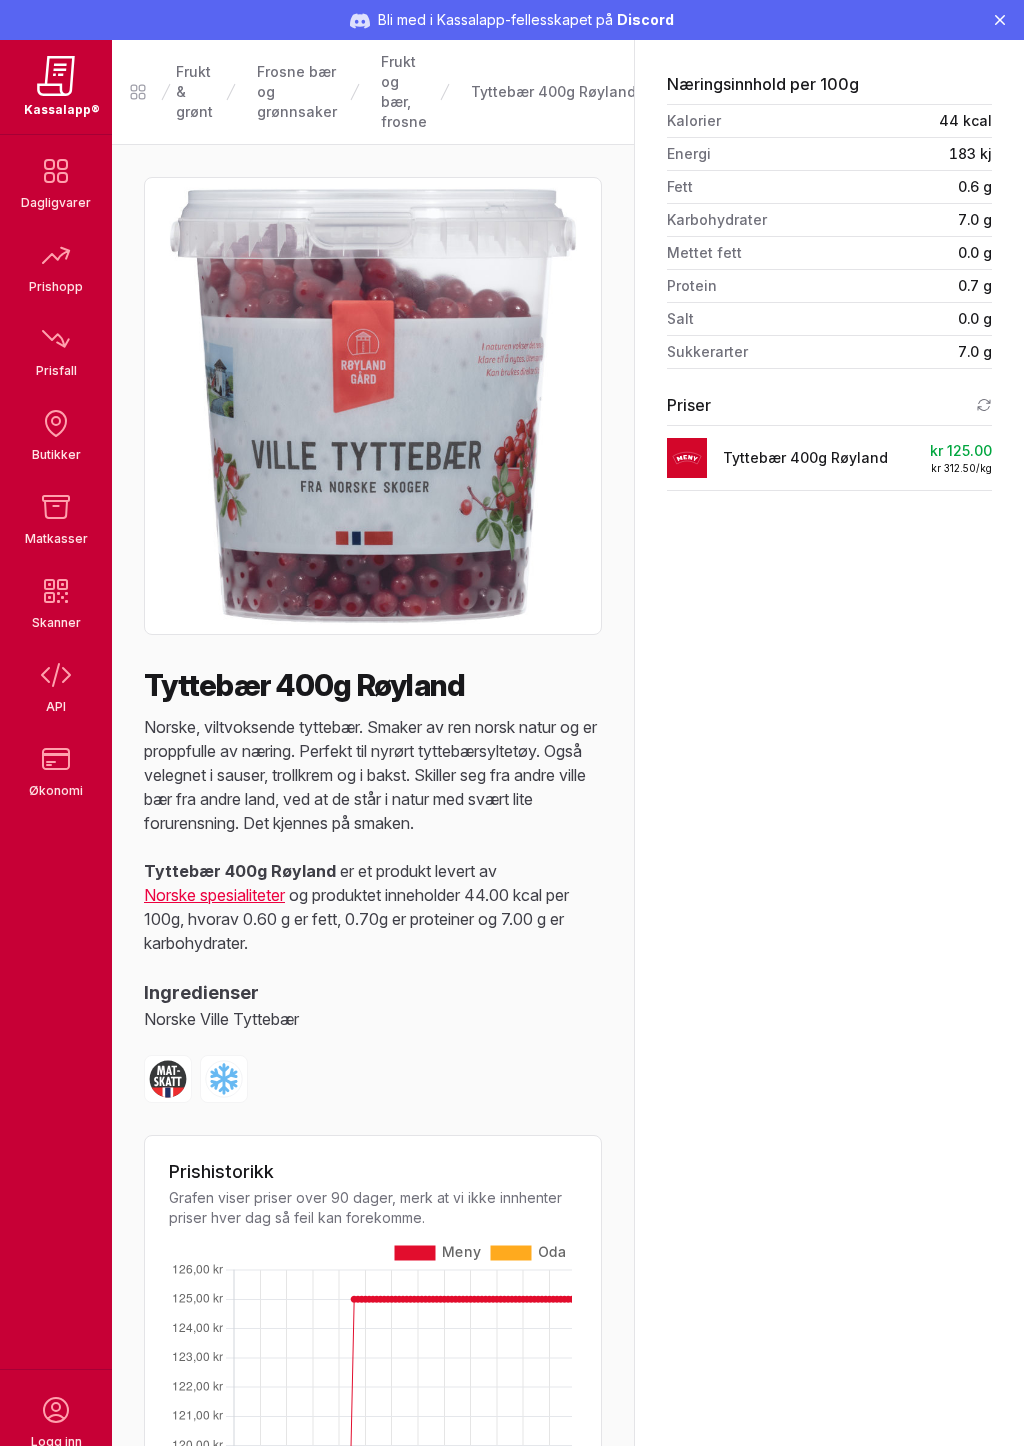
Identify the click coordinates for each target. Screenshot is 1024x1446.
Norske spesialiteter (214, 895)
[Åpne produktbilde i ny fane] (373, 406)
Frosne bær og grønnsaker (297, 91)
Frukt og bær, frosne (404, 91)
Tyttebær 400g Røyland (553, 91)
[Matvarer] (138, 92)
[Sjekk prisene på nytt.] (984, 405)
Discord (645, 19)
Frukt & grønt (194, 91)
